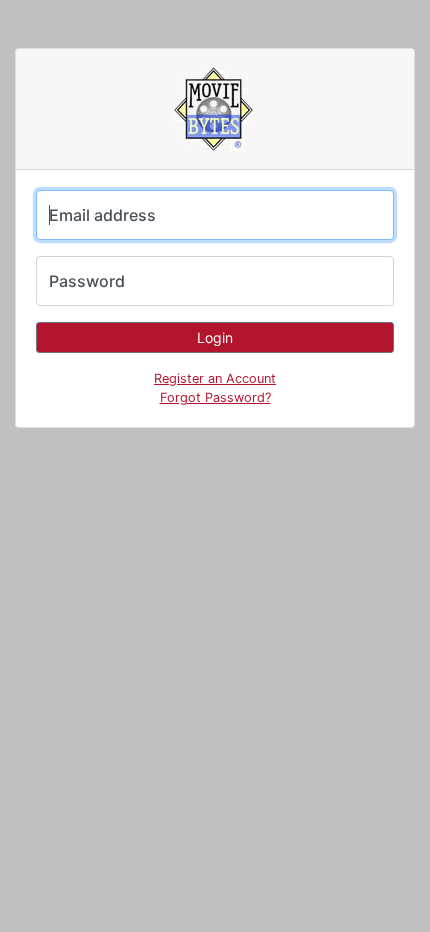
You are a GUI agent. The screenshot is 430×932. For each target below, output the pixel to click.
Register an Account (215, 378)
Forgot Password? (215, 397)
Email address (102, 215)
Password (87, 281)
